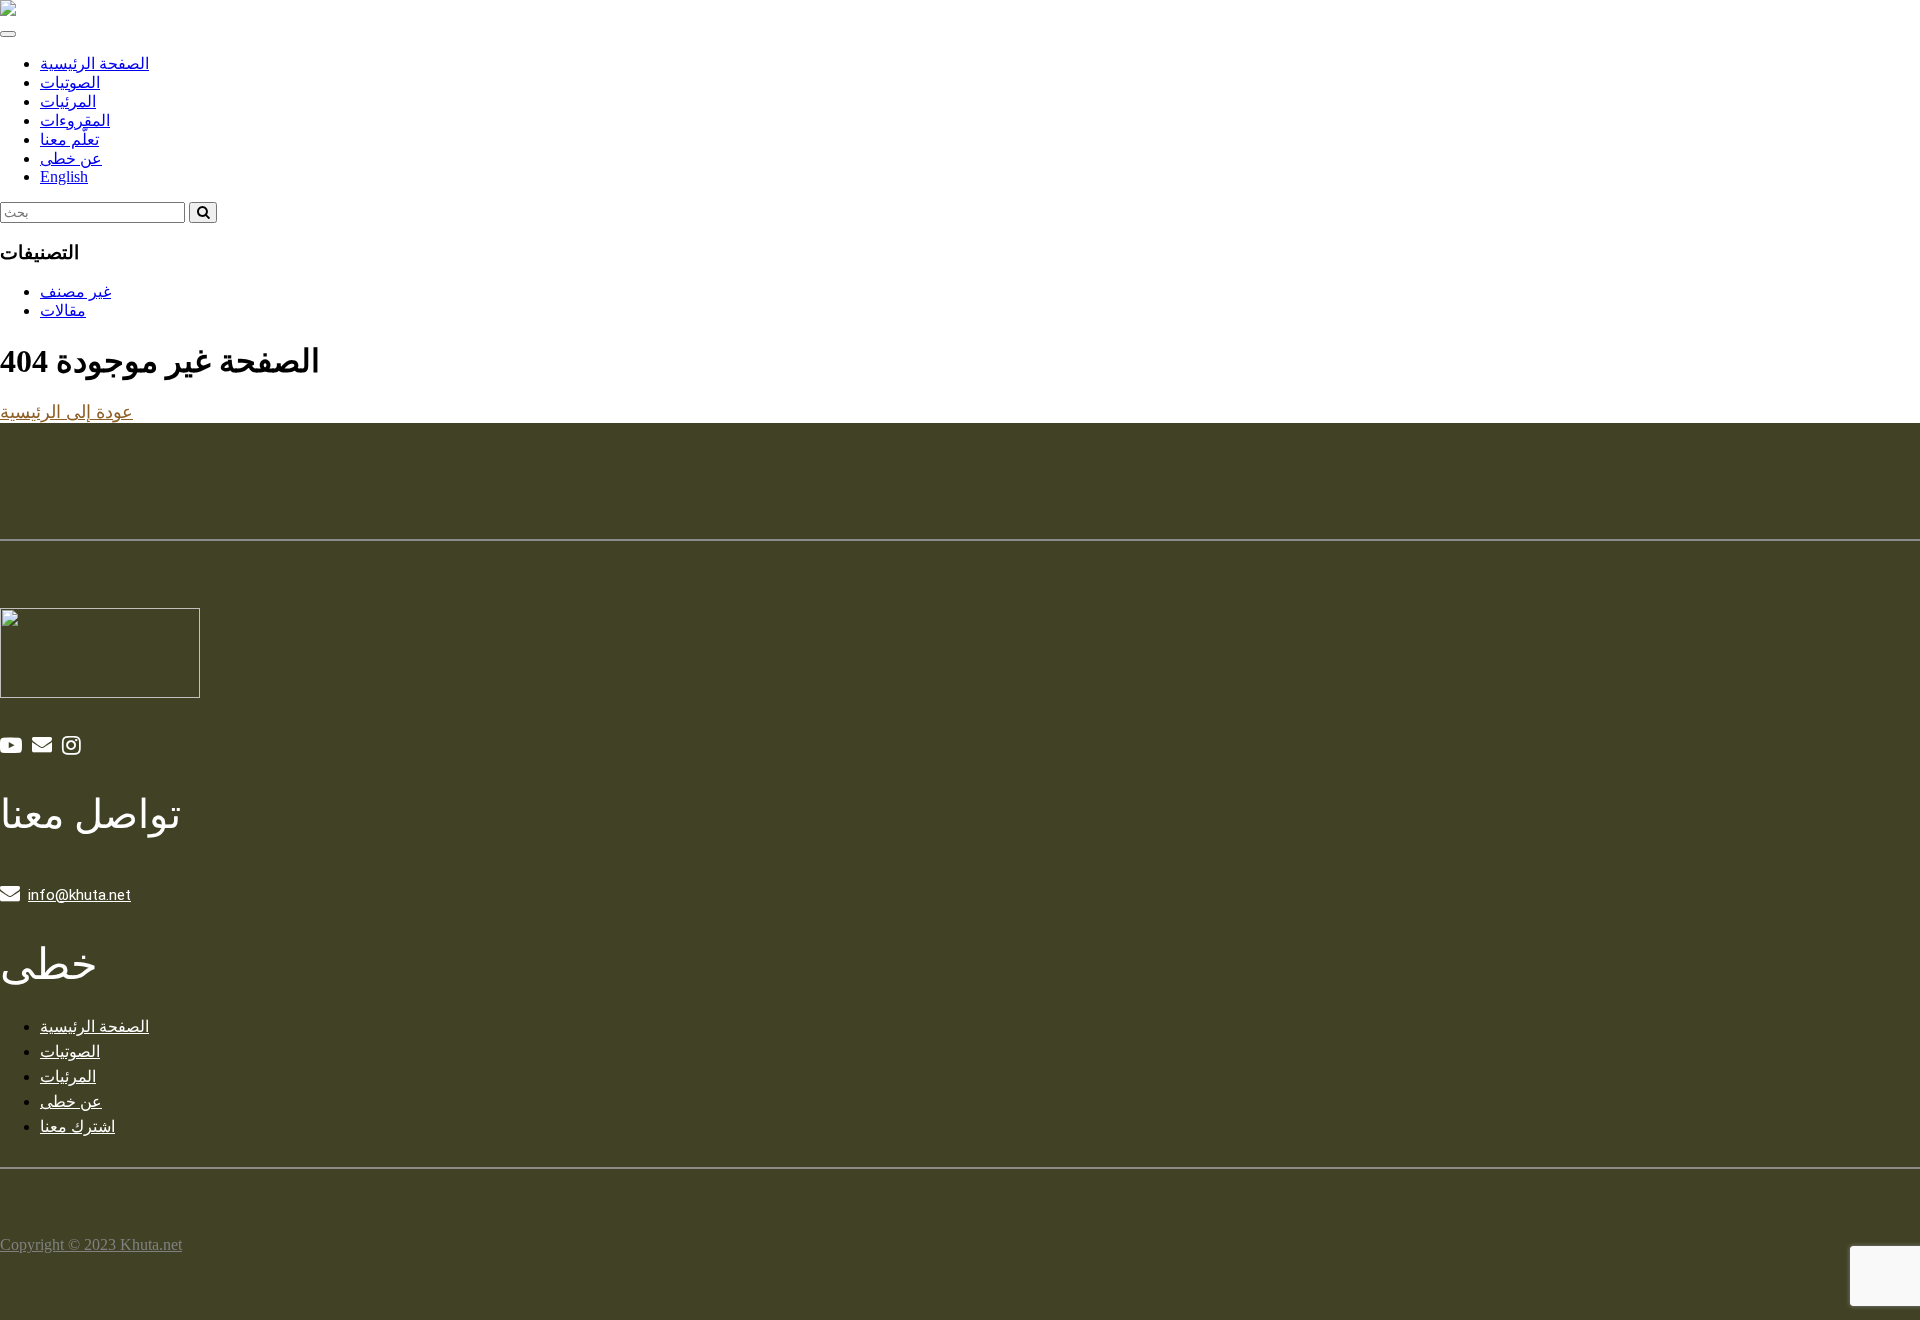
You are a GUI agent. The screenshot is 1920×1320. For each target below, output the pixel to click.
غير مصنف (75, 291)
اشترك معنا (77, 1126)
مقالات (63, 310)
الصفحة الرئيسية (94, 63)
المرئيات (68, 101)
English (64, 176)
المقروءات (75, 120)
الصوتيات (70, 82)
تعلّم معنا (69, 139)
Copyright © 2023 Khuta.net (91, 1244)
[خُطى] (8, 10)
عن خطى (71, 158)
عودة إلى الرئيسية (66, 412)
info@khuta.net (79, 895)
